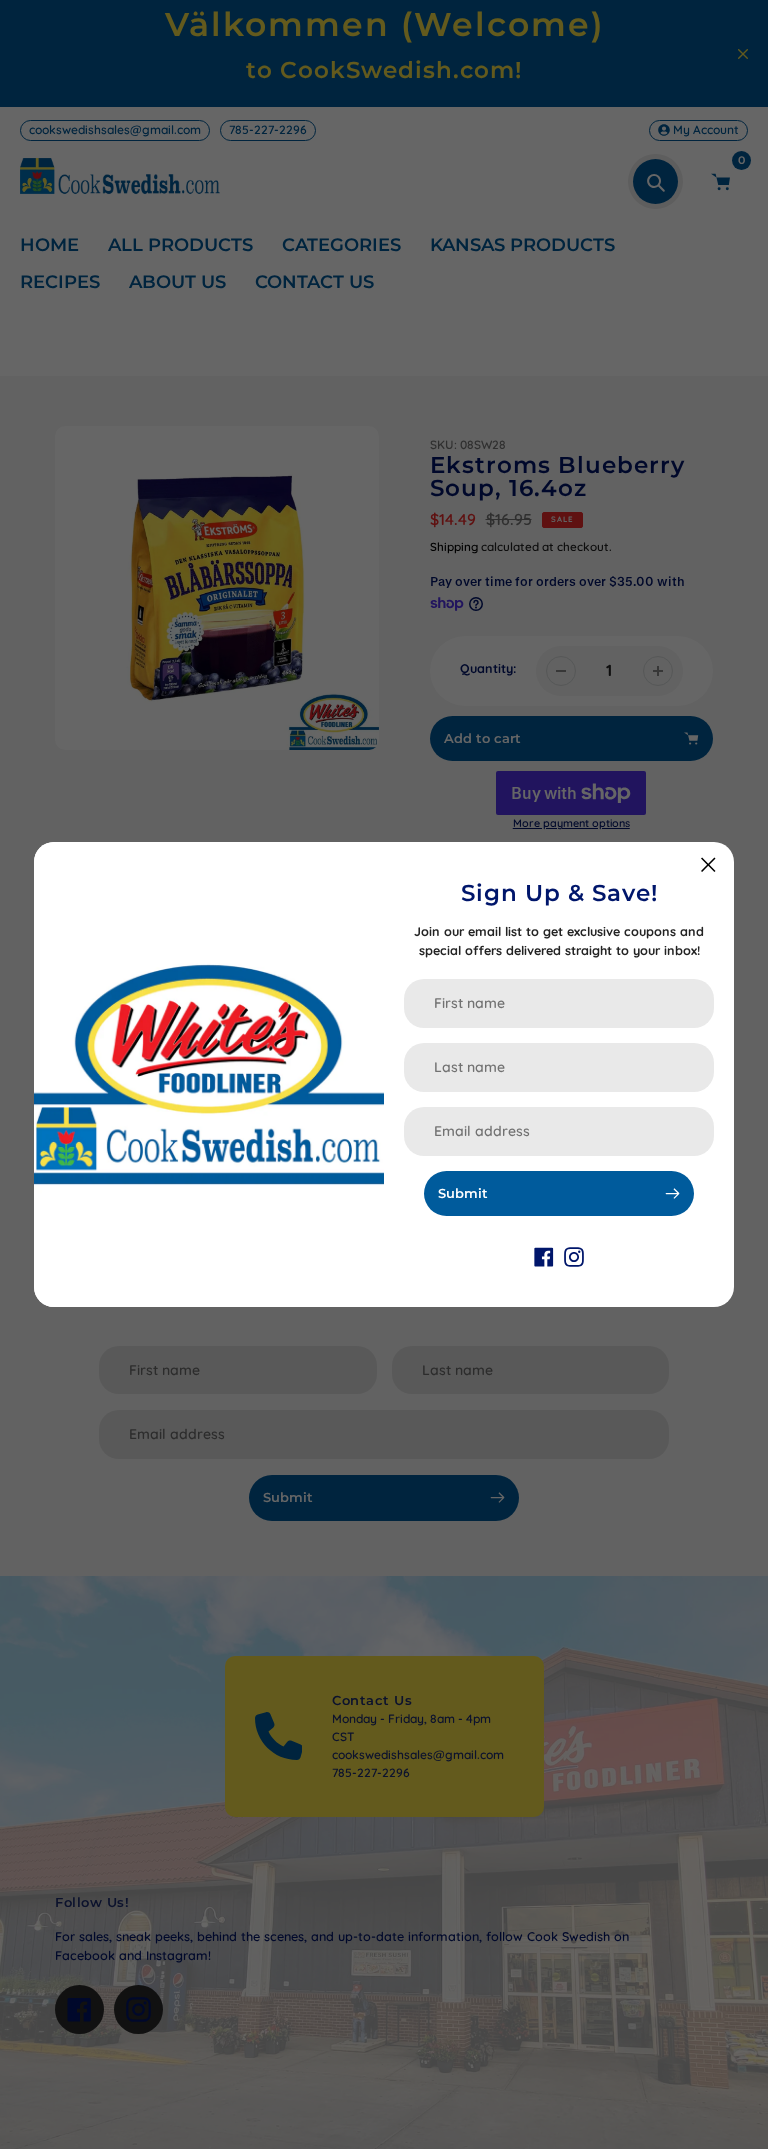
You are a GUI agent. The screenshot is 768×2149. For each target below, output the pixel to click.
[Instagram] (574, 1255)
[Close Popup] (708, 864)
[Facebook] (544, 1255)
